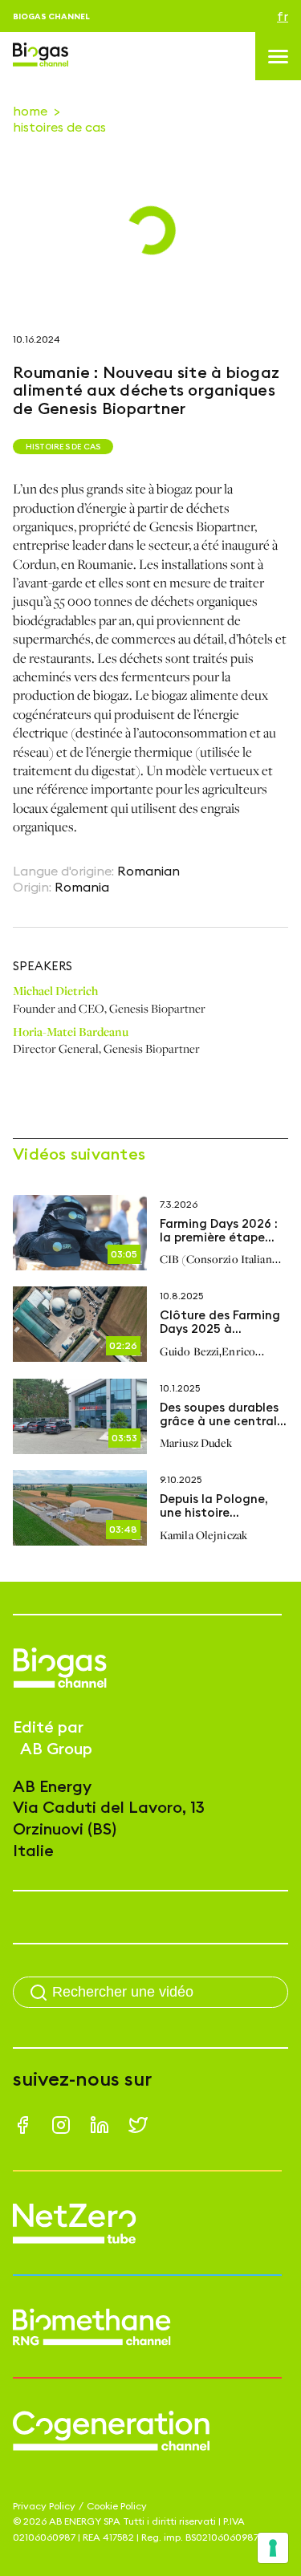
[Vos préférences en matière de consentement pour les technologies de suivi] (273, 2548)
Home (30, 111)
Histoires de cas (59, 127)
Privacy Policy (44, 2506)
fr (283, 16)
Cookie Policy (117, 2506)
